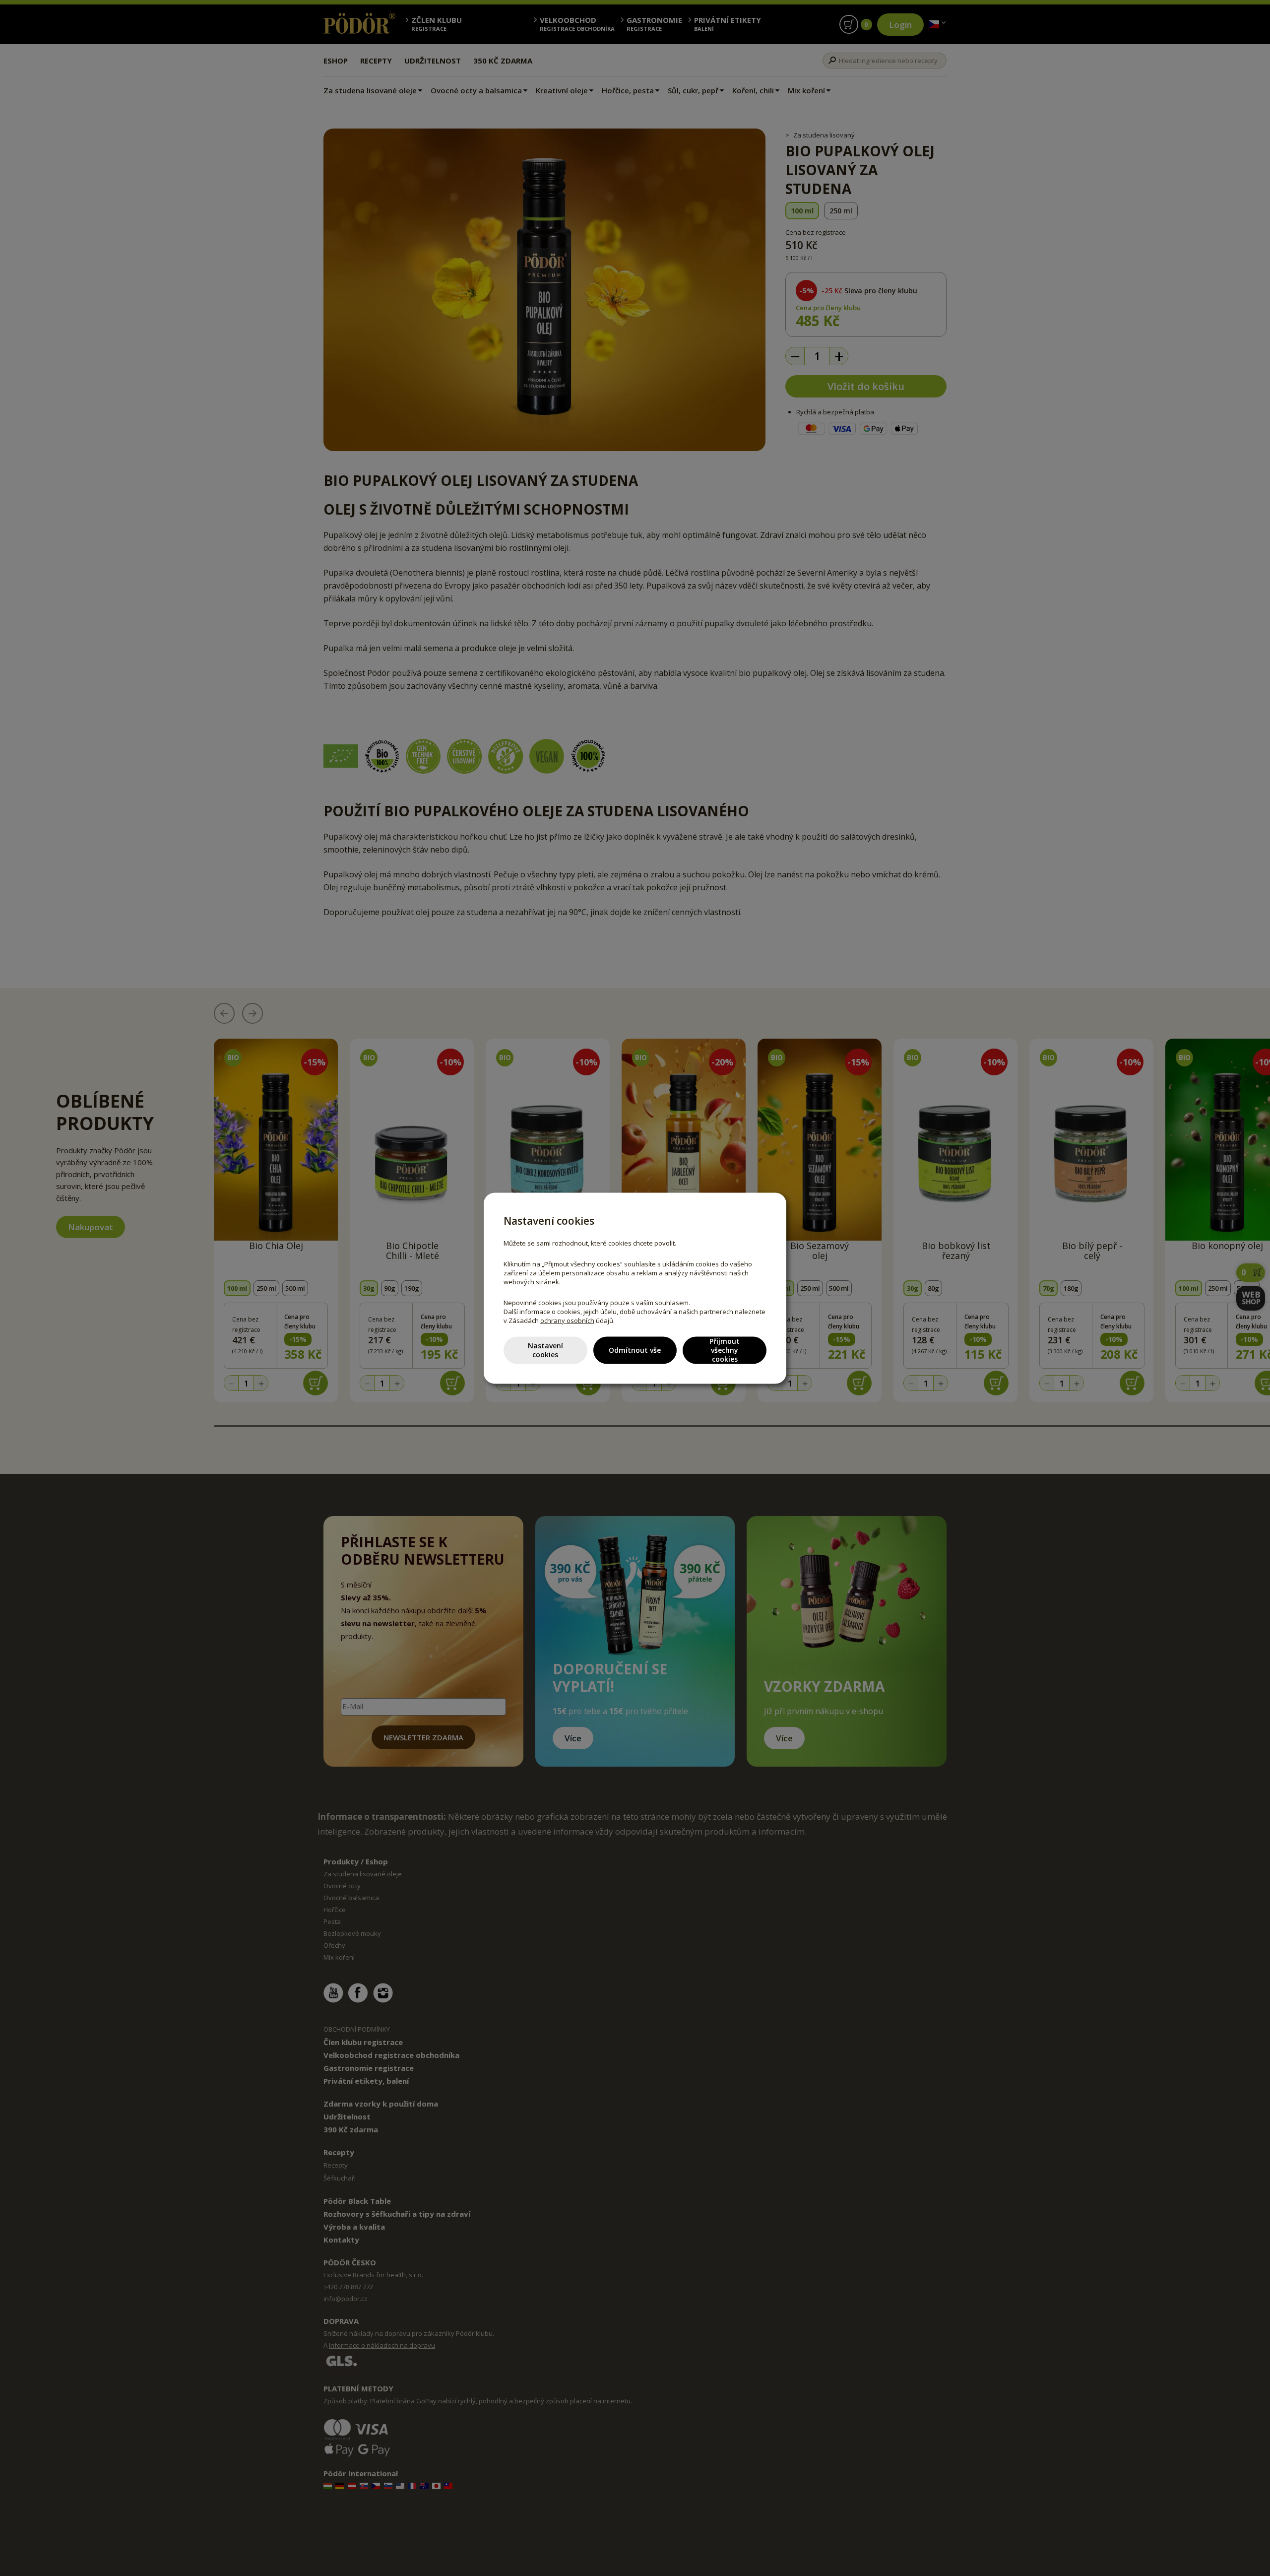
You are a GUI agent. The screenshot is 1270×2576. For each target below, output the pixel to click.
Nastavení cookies (545, 1350)
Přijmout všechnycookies (725, 1350)
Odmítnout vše (635, 1350)
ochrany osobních (567, 1320)
